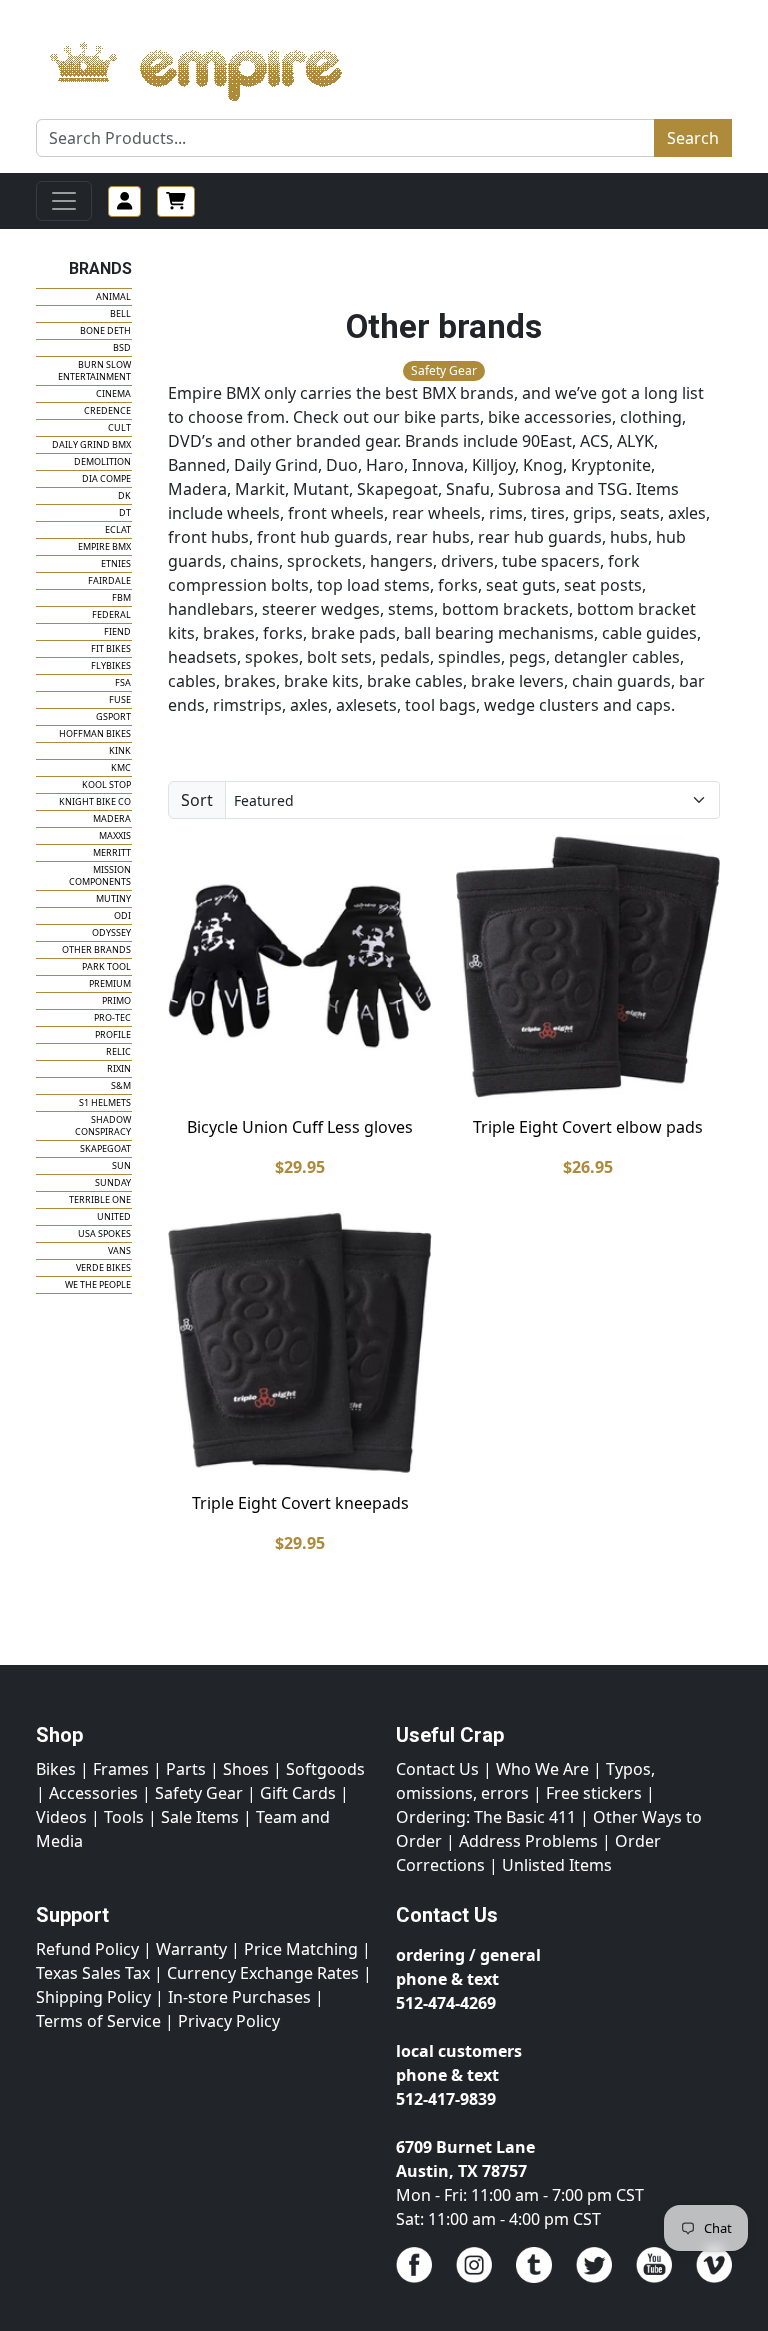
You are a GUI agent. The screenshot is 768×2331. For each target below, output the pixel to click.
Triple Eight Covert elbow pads (588, 1127)
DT (125, 512)
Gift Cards (298, 1793)
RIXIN (119, 1068)
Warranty (191, 1949)
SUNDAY (113, 1182)
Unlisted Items (557, 1865)
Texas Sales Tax (93, 1973)
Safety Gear (199, 1793)
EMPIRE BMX (104, 546)
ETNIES (116, 563)
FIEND (117, 631)
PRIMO (116, 1000)
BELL (120, 313)
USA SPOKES (104, 1233)
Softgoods (325, 1769)
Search (693, 138)
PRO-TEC (112, 1017)
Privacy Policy (229, 2021)
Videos (61, 1817)
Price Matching (301, 1949)
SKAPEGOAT (105, 1148)
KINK (120, 750)
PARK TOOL (106, 966)
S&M (121, 1085)
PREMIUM (110, 983)
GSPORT (113, 716)
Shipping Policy (93, 1997)
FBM (121, 597)
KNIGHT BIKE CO (95, 801)
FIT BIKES (111, 648)
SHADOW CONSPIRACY (103, 1125)
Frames (121, 1769)
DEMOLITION (102, 461)
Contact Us (437, 1769)
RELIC (118, 1051)
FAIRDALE (109, 580)
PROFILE (113, 1034)
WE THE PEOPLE (98, 1284)
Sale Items (200, 1817)
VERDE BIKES (103, 1267)
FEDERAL (111, 614)
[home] (215, 66)
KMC (121, 767)
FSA (123, 682)
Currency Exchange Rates (263, 1973)
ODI (122, 915)
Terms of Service (98, 2021)
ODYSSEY (111, 932)
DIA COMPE (106, 478)
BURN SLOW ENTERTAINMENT (94, 370)
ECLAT (118, 529)
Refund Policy (87, 1949)
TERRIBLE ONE (100, 1199)
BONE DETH (105, 330)
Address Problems (528, 1841)
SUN (121, 1165)
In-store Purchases (239, 1997)
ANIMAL (113, 296)
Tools (124, 1817)
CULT (119, 427)
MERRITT (112, 852)
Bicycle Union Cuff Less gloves (300, 1127)
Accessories (93, 1793)
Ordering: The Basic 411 (486, 1817)
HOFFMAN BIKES (95, 733)
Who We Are (542, 1769)
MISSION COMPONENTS (100, 875)
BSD (122, 347)
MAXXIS (115, 835)
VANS (119, 1250)
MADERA (112, 818)
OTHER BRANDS (96, 949)
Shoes (246, 1769)
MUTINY (113, 898)
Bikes (56, 1769)
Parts (186, 1769)
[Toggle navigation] (64, 201)
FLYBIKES (111, 665)
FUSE (120, 699)
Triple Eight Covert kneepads (300, 1503)
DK (124, 495)
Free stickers (594, 1793)
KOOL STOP (106, 784)
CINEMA (113, 393)
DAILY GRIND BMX (91, 444)
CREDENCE (107, 410)
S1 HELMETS (105, 1102)
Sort (197, 800)
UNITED (114, 1216)
